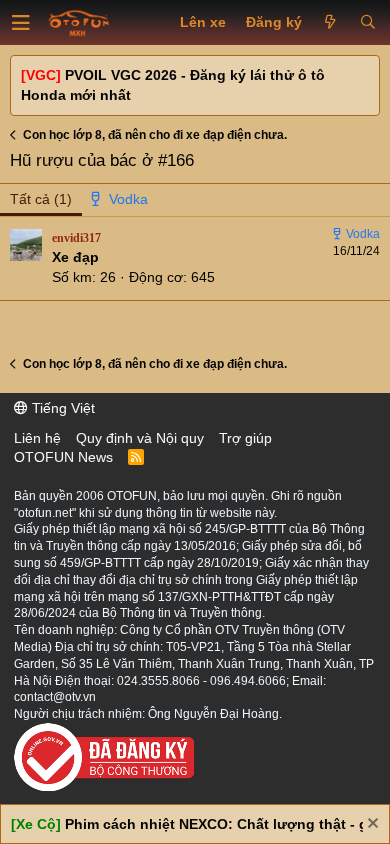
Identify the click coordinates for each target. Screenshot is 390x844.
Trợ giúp (245, 438)
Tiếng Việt (61, 408)
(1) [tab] (41, 199)
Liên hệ (37, 438)
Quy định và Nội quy (140, 438)
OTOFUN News (63, 457)
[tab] (120, 200)
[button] (21, 23)
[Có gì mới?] (330, 23)
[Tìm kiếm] (367, 23)
